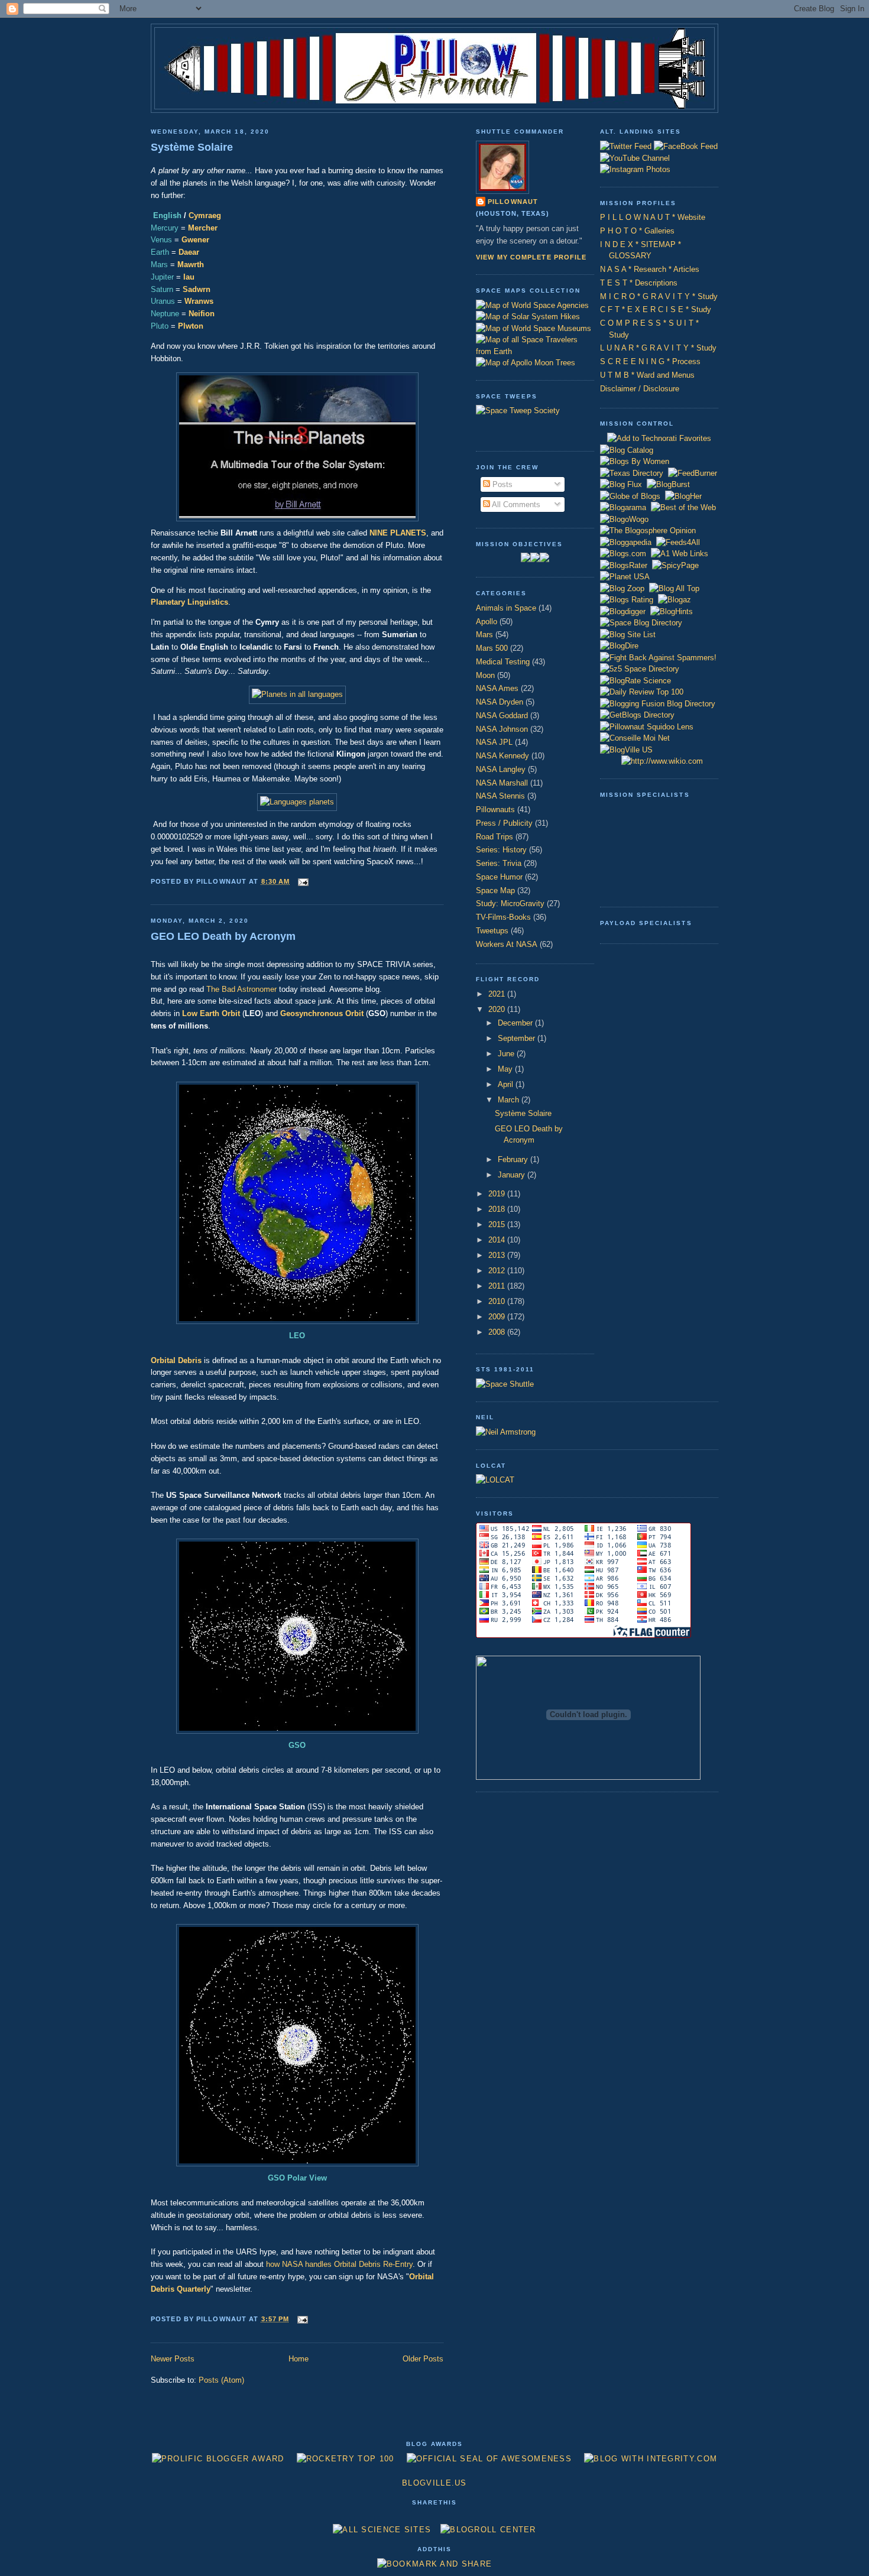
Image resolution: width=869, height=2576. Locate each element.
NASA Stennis (500, 796)
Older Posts (423, 2359)
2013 (498, 1255)
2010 (498, 1301)
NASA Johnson (502, 729)
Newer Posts (173, 2359)
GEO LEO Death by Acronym (223, 936)
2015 (498, 1224)
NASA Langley (501, 769)
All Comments (515, 505)
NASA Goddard (502, 716)
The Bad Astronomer (241, 989)
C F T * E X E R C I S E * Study (656, 309)
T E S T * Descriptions (639, 283)
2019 (498, 1194)
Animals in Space (506, 608)
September (518, 1038)
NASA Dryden (500, 702)
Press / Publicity (504, 823)
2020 (498, 1009)
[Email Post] (301, 881)
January (513, 1175)
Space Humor (499, 877)
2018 (498, 1209)
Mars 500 (492, 648)
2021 (498, 994)
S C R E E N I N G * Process (650, 361)
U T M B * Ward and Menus (647, 375)
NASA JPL (494, 742)
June (507, 1054)
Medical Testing (503, 662)
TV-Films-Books (503, 917)
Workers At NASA (507, 944)
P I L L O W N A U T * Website (653, 217)
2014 (498, 1240)
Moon (485, 675)
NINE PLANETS (398, 533)
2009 (498, 1317)
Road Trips (495, 837)
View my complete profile (531, 257)
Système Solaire (192, 147)
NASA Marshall (502, 783)
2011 (498, 1286)
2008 (498, 1332)
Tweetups (492, 931)
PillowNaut (513, 202)
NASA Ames (497, 688)
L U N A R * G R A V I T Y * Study (658, 348)
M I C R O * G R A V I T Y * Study (659, 296)
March (510, 1100)
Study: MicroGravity (510, 903)
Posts (501, 484)
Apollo (487, 622)
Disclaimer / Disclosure (640, 389)
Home (299, 2359)
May (506, 1069)
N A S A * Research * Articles (650, 269)
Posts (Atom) (221, 2380)
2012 (498, 1271)
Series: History (501, 850)
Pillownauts (495, 810)
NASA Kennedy (502, 756)
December (516, 1023)
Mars (484, 635)
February (514, 1159)
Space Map (495, 890)
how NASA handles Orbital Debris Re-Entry (339, 2264)
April (507, 1084)
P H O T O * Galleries (637, 231)
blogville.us (434, 2483)
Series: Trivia (499, 863)
